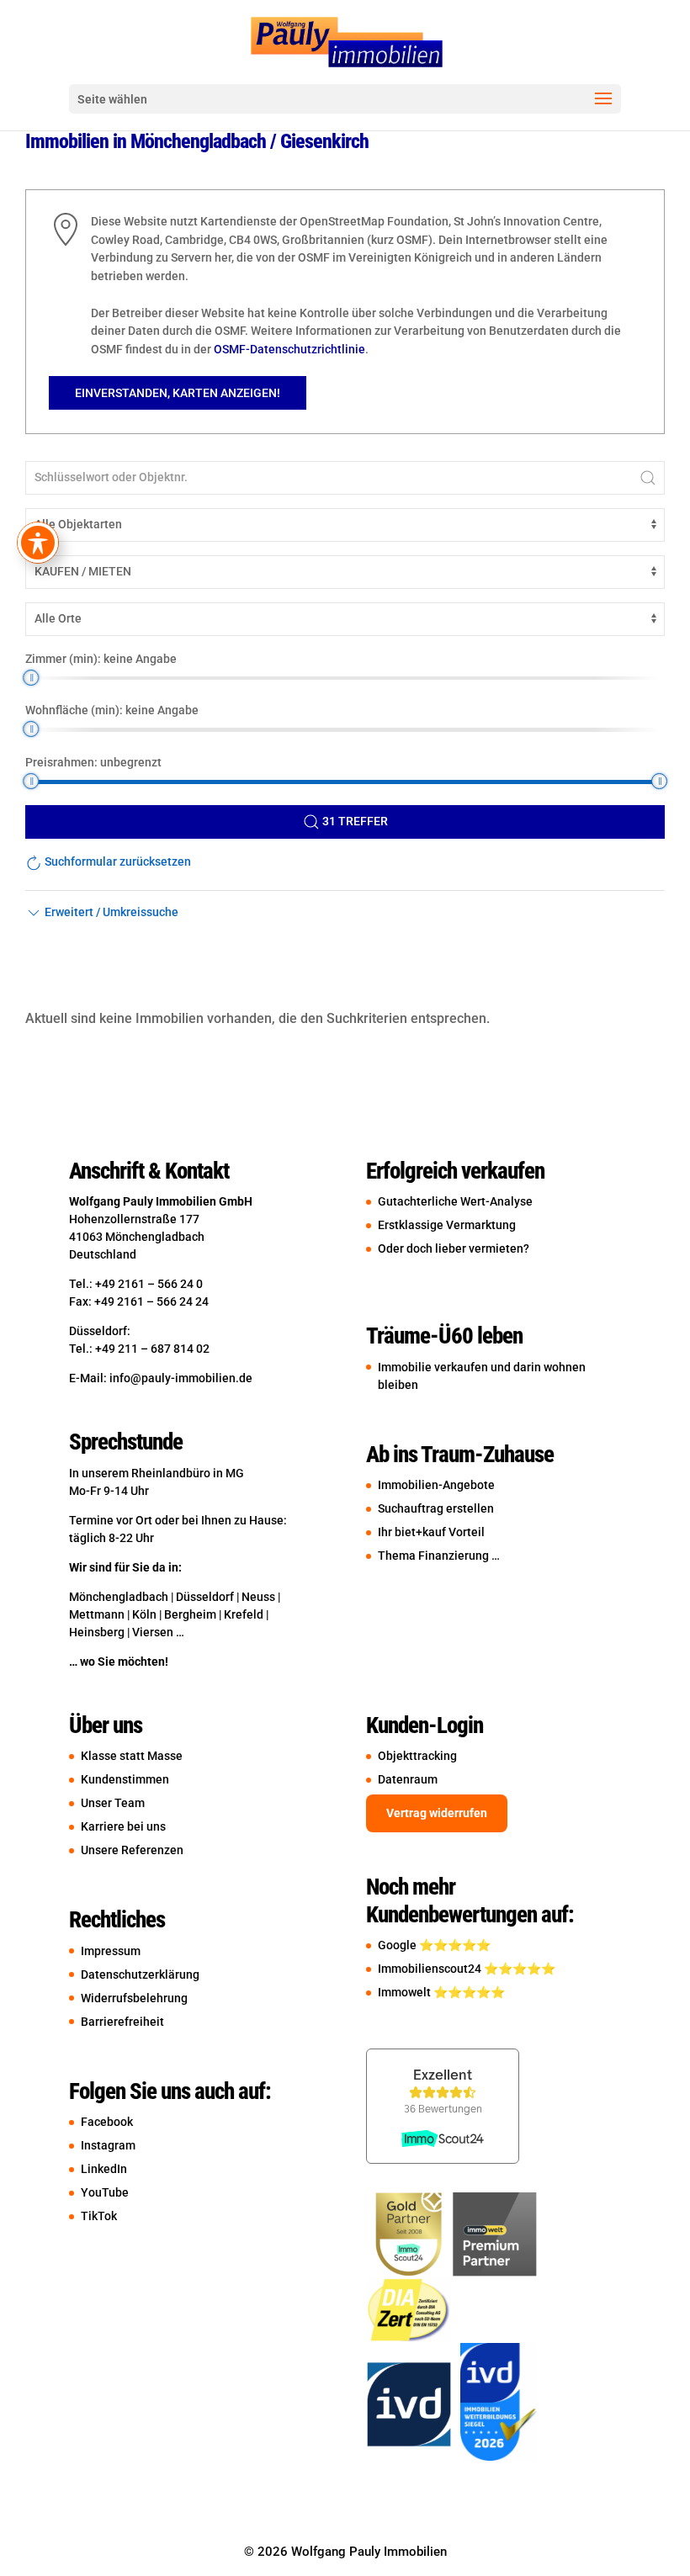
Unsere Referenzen (132, 1850)
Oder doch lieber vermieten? (454, 1248)
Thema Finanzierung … (439, 1556)
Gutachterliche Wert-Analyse (455, 1201)
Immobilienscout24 (431, 1969)
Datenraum (408, 1779)
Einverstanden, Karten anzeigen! (178, 393)
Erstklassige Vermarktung (447, 1225)
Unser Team (113, 1803)
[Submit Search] (648, 478)
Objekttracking (417, 1756)
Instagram (108, 2145)
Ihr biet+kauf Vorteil (431, 1532)
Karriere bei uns (123, 1826)
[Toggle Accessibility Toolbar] (38, 543)
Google (398, 1945)
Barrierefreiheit (122, 2022)
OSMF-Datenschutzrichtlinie (289, 349)
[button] (102, 912)
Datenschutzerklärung (140, 1974)
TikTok (99, 2216)
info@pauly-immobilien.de (181, 1378)
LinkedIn (104, 2169)
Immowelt (406, 1992)
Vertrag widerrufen (437, 1813)
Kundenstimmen (125, 1779)
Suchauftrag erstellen (436, 1508)
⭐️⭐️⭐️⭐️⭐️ (455, 1945)
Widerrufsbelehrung (134, 1998)
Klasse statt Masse (139, 1756)
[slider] (31, 678)
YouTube (105, 2192)
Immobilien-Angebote (436, 1485)
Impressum (111, 1951)
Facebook (107, 2122)
